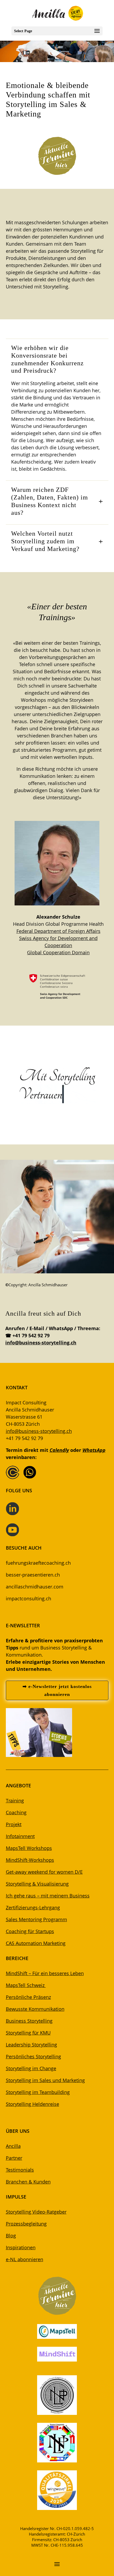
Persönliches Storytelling (33, 2056)
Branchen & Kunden (28, 2182)
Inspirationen (21, 2247)
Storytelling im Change (31, 2068)
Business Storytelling (29, 2021)
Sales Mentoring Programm (36, 1919)
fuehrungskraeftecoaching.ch (38, 1563)
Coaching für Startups (30, 1931)
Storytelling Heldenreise (32, 2104)
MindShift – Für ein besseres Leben (45, 1973)
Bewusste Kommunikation (35, 2009)
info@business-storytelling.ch (41, 1343)
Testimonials (20, 2170)
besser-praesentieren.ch (33, 1575)
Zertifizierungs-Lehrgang (33, 1908)
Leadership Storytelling (31, 2045)
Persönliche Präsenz (28, 1997)
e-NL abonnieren (25, 2259)
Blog (11, 2236)
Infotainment (20, 1836)
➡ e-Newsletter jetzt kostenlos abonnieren (57, 1691)
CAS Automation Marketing (36, 1943)
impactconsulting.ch (28, 1598)
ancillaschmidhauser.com (35, 1587)
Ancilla (13, 2146)
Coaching (16, 1812)
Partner (14, 2158)
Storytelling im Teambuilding (38, 2092)
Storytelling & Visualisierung (37, 1884)
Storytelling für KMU (28, 2033)
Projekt (14, 1824)
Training (15, 1801)
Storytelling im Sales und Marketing (45, 2080)
